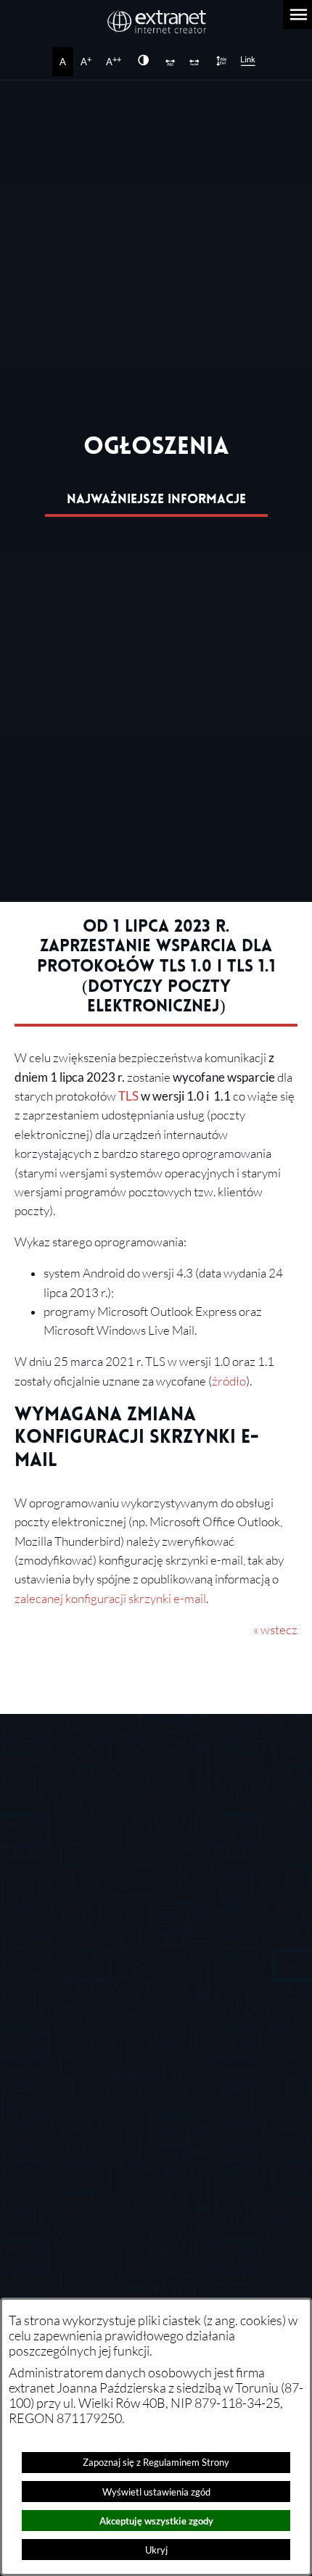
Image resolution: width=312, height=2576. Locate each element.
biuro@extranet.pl (101, 1857)
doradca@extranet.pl (136, 2059)
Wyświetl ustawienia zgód (156, 2492)
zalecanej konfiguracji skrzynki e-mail (110, 1599)
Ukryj (156, 2550)
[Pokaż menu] (297, 15)
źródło (229, 1381)
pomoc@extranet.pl (132, 2016)
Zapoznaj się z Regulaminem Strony (156, 2462)
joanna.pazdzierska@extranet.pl (164, 2145)
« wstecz (275, 1630)
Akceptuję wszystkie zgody (156, 2521)
